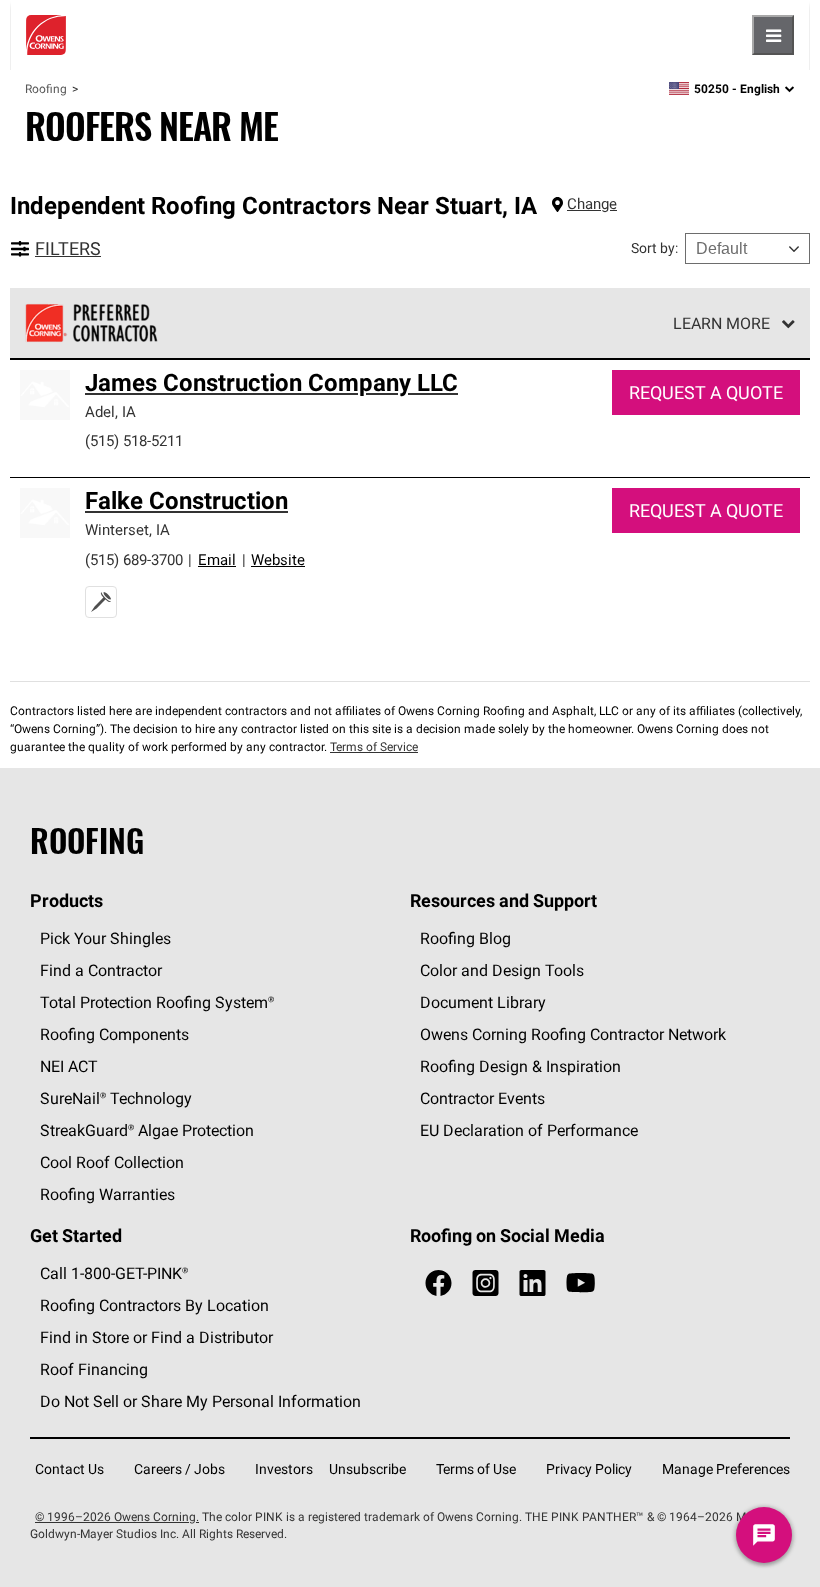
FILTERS (68, 248)
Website (278, 559)
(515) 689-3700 (134, 559)
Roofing (46, 88)
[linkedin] (532, 1283)
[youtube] (580, 1283)
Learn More (721, 323)
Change (592, 203)
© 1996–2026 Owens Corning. (117, 1516)
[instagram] (485, 1283)
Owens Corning (46, 35)
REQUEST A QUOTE (706, 392)
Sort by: (654, 248)
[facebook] (438, 1283)
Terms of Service (374, 746)
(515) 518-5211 (134, 440)
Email (217, 559)
